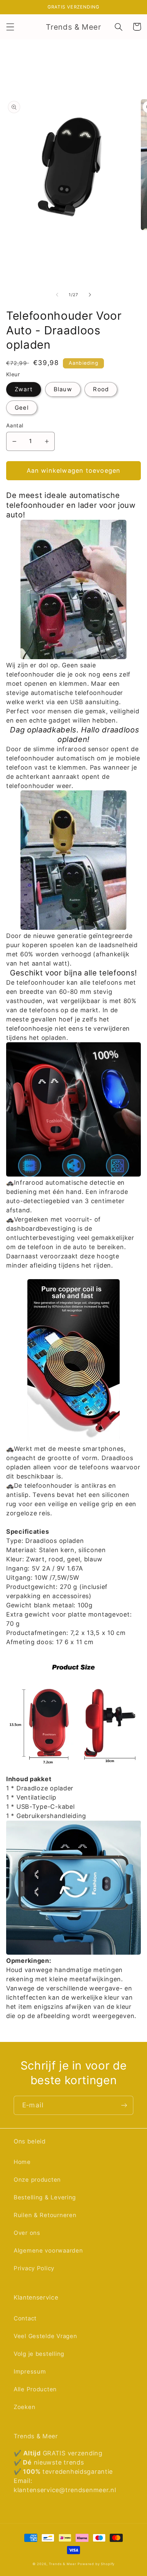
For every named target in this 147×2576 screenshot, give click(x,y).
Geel (22, 408)
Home (22, 2162)
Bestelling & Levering (45, 2197)
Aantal (15, 426)
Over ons (27, 2233)
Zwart (24, 389)
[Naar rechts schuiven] (90, 295)
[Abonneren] (124, 2105)
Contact (25, 2318)
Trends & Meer (63, 2564)
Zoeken (24, 2407)
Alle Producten (35, 2389)
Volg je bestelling (39, 2354)
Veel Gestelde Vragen (45, 2336)
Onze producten (37, 2180)
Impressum (30, 2372)
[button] (10, 27)
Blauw (63, 389)
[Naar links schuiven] (57, 295)
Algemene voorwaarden (48, 2251)
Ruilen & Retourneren (45, 2215)
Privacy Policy (34, 2268)
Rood (101, 389)
